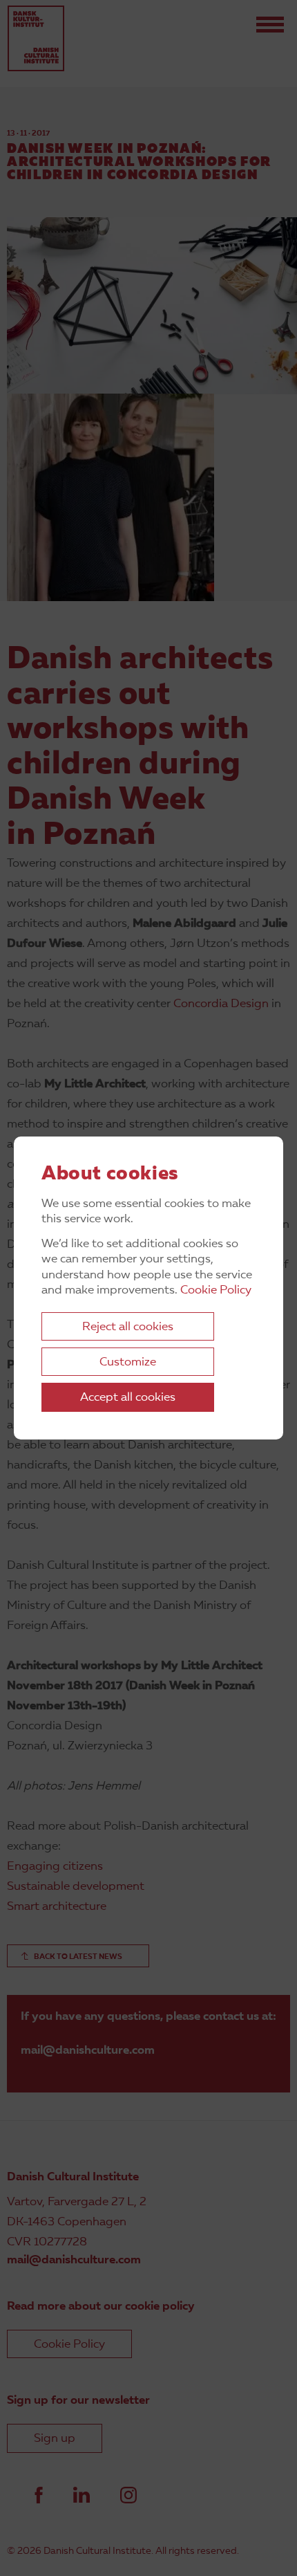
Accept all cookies (128, 1398)
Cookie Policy (216, 1290)
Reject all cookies (128, 1327)
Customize (128, 1362)
